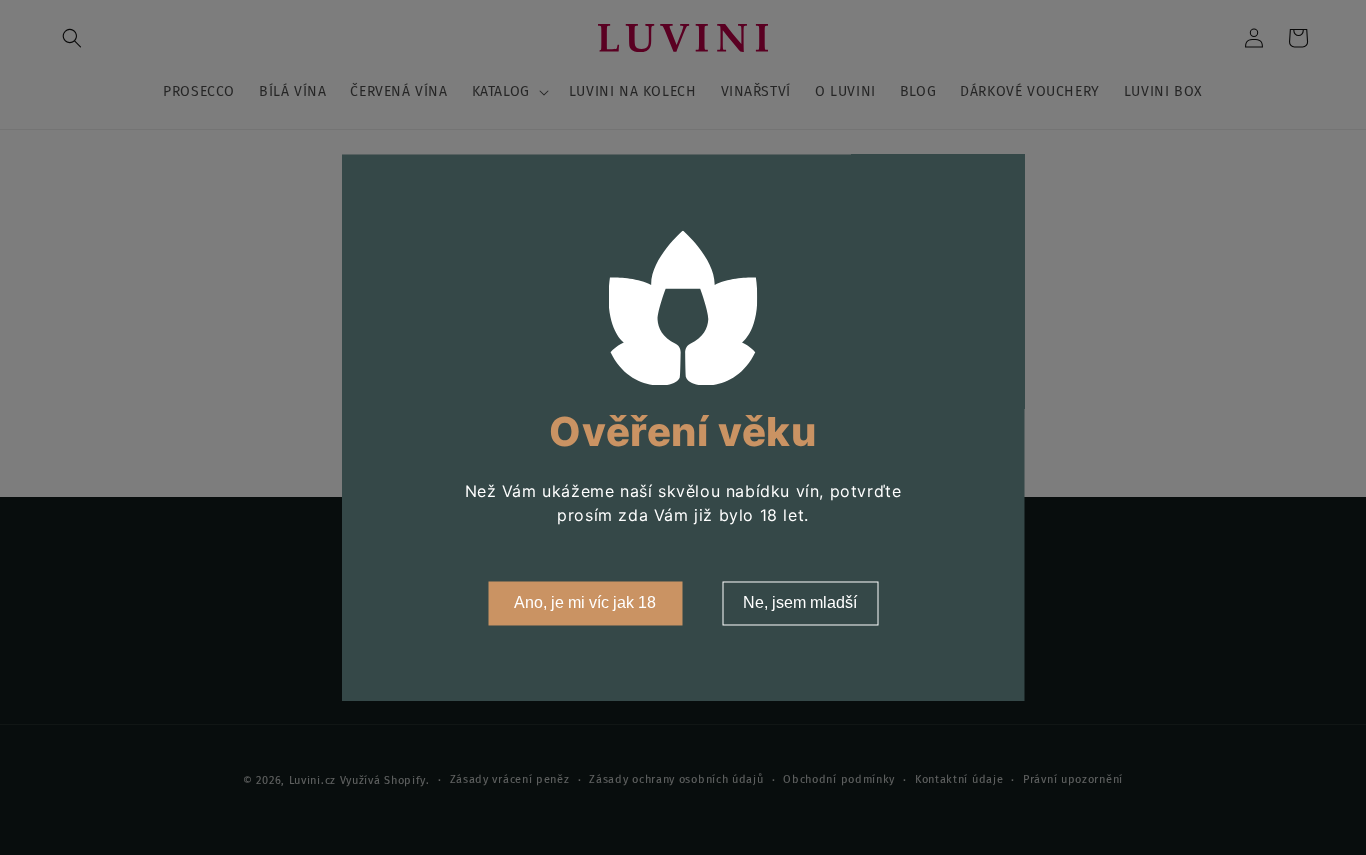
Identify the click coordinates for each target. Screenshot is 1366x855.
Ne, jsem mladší (800, 602)
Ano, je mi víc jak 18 (585, 602)
